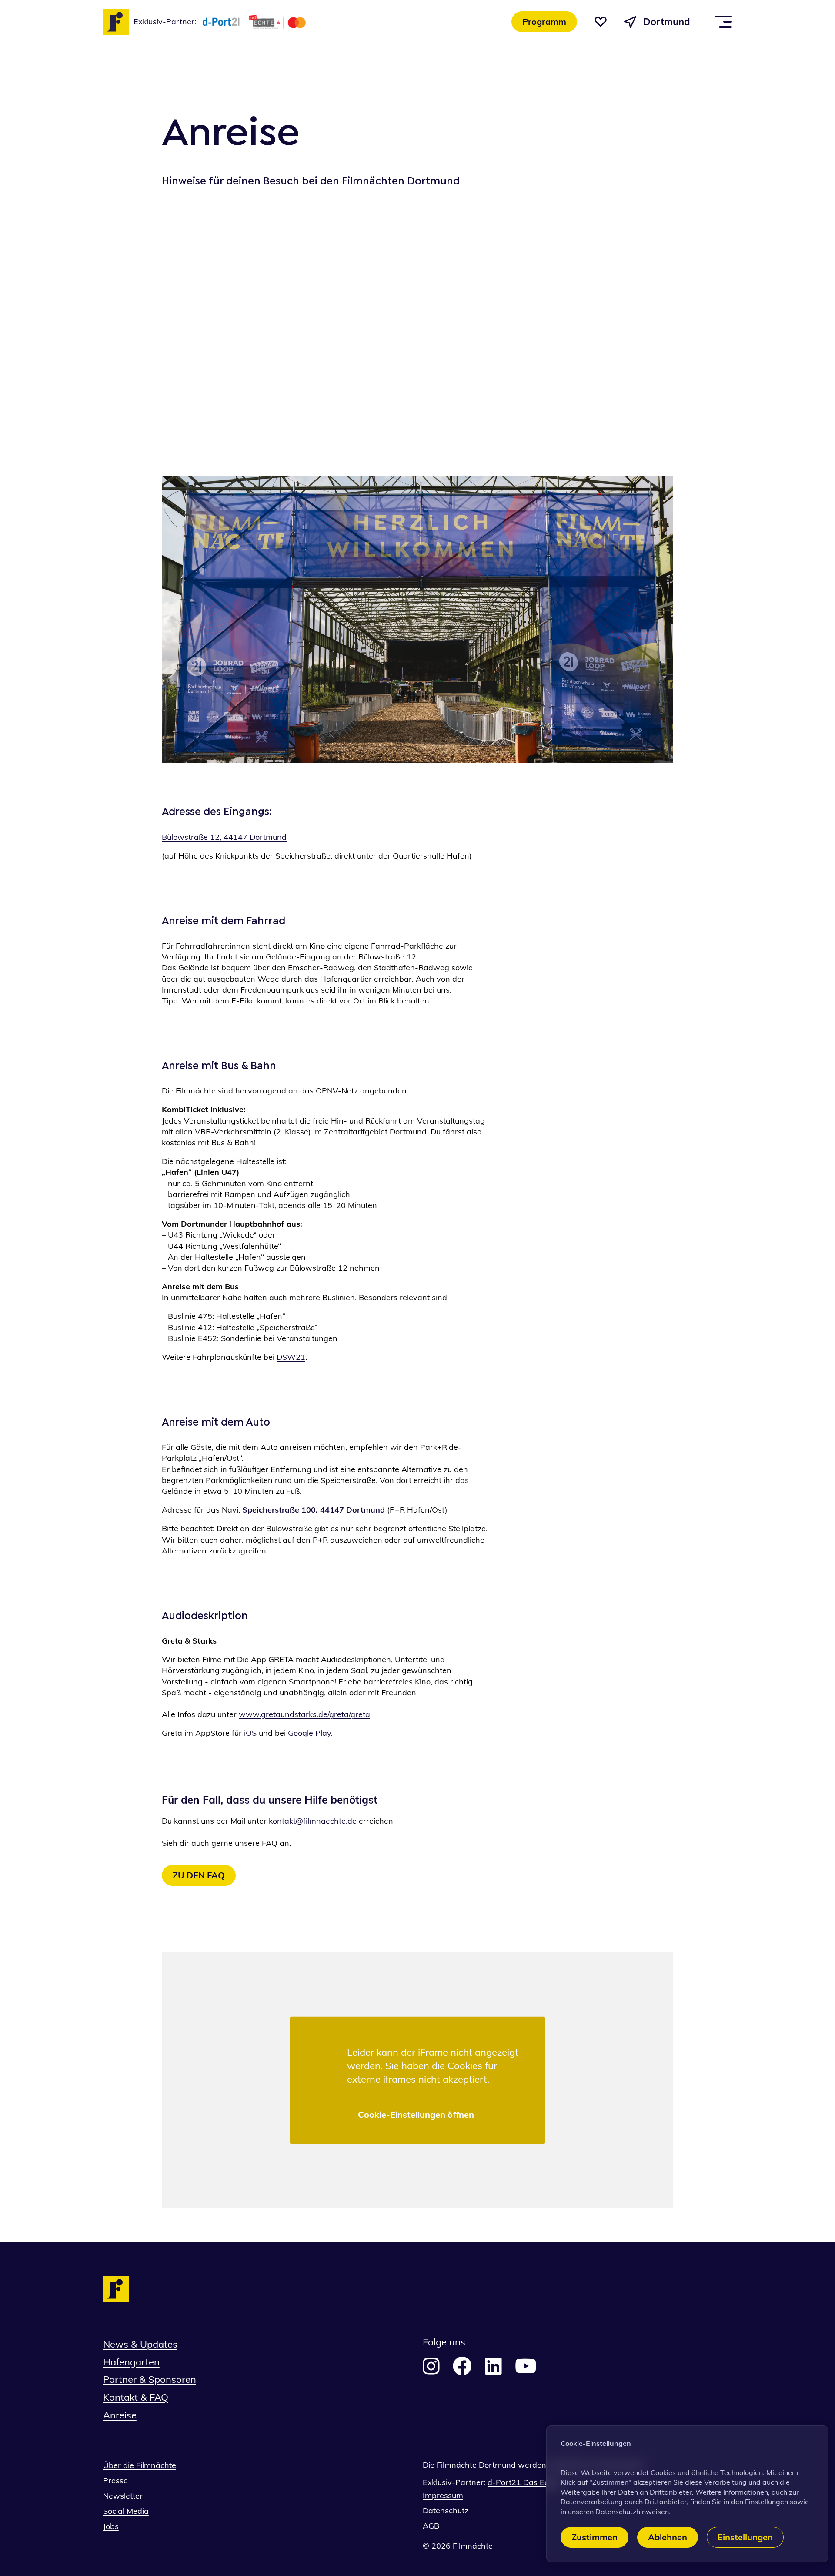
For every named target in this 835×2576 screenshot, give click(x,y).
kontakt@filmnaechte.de (313, 1821)
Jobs (111, 2526)
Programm (544, 22)
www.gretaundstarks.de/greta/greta (304, 1714)
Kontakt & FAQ (136, 2397)
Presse (115, 2480)
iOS (250, 1733)
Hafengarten (131, 2362)
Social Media (126, 2511)
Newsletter (123, 2496)
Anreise (120, 2415)
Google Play (309, 1733)
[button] (601, 22)
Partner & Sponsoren (150, 2379)
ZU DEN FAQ (199, 1875)
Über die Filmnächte (140, 2465)
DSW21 (291, 1357)
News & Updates (140, 2344)
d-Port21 (505, 2482)
